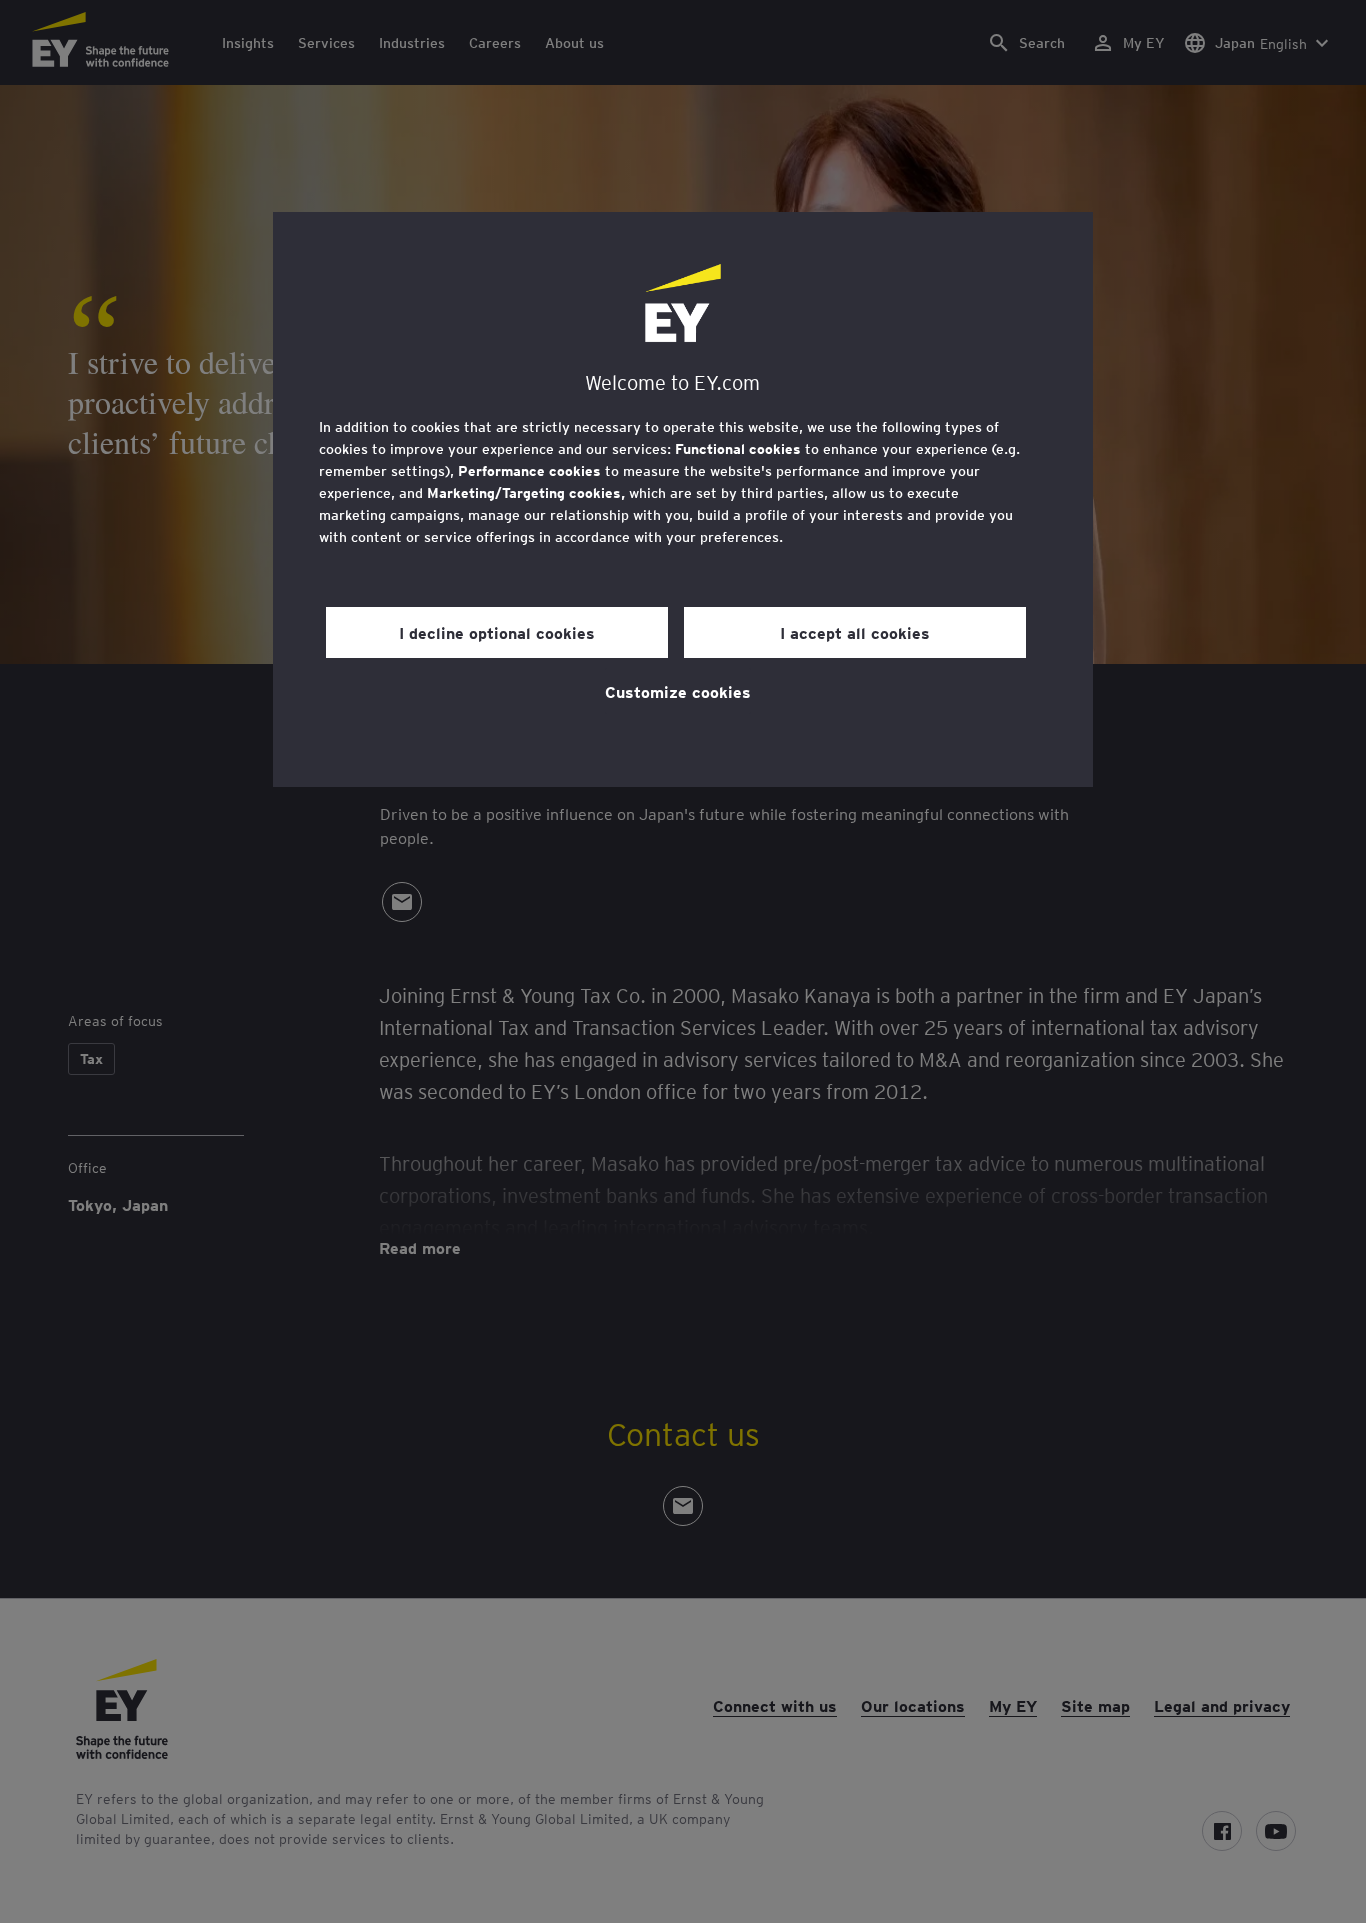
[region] (683, 499)
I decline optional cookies (497, 632)
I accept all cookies (855, 632)
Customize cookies (678, 691)
